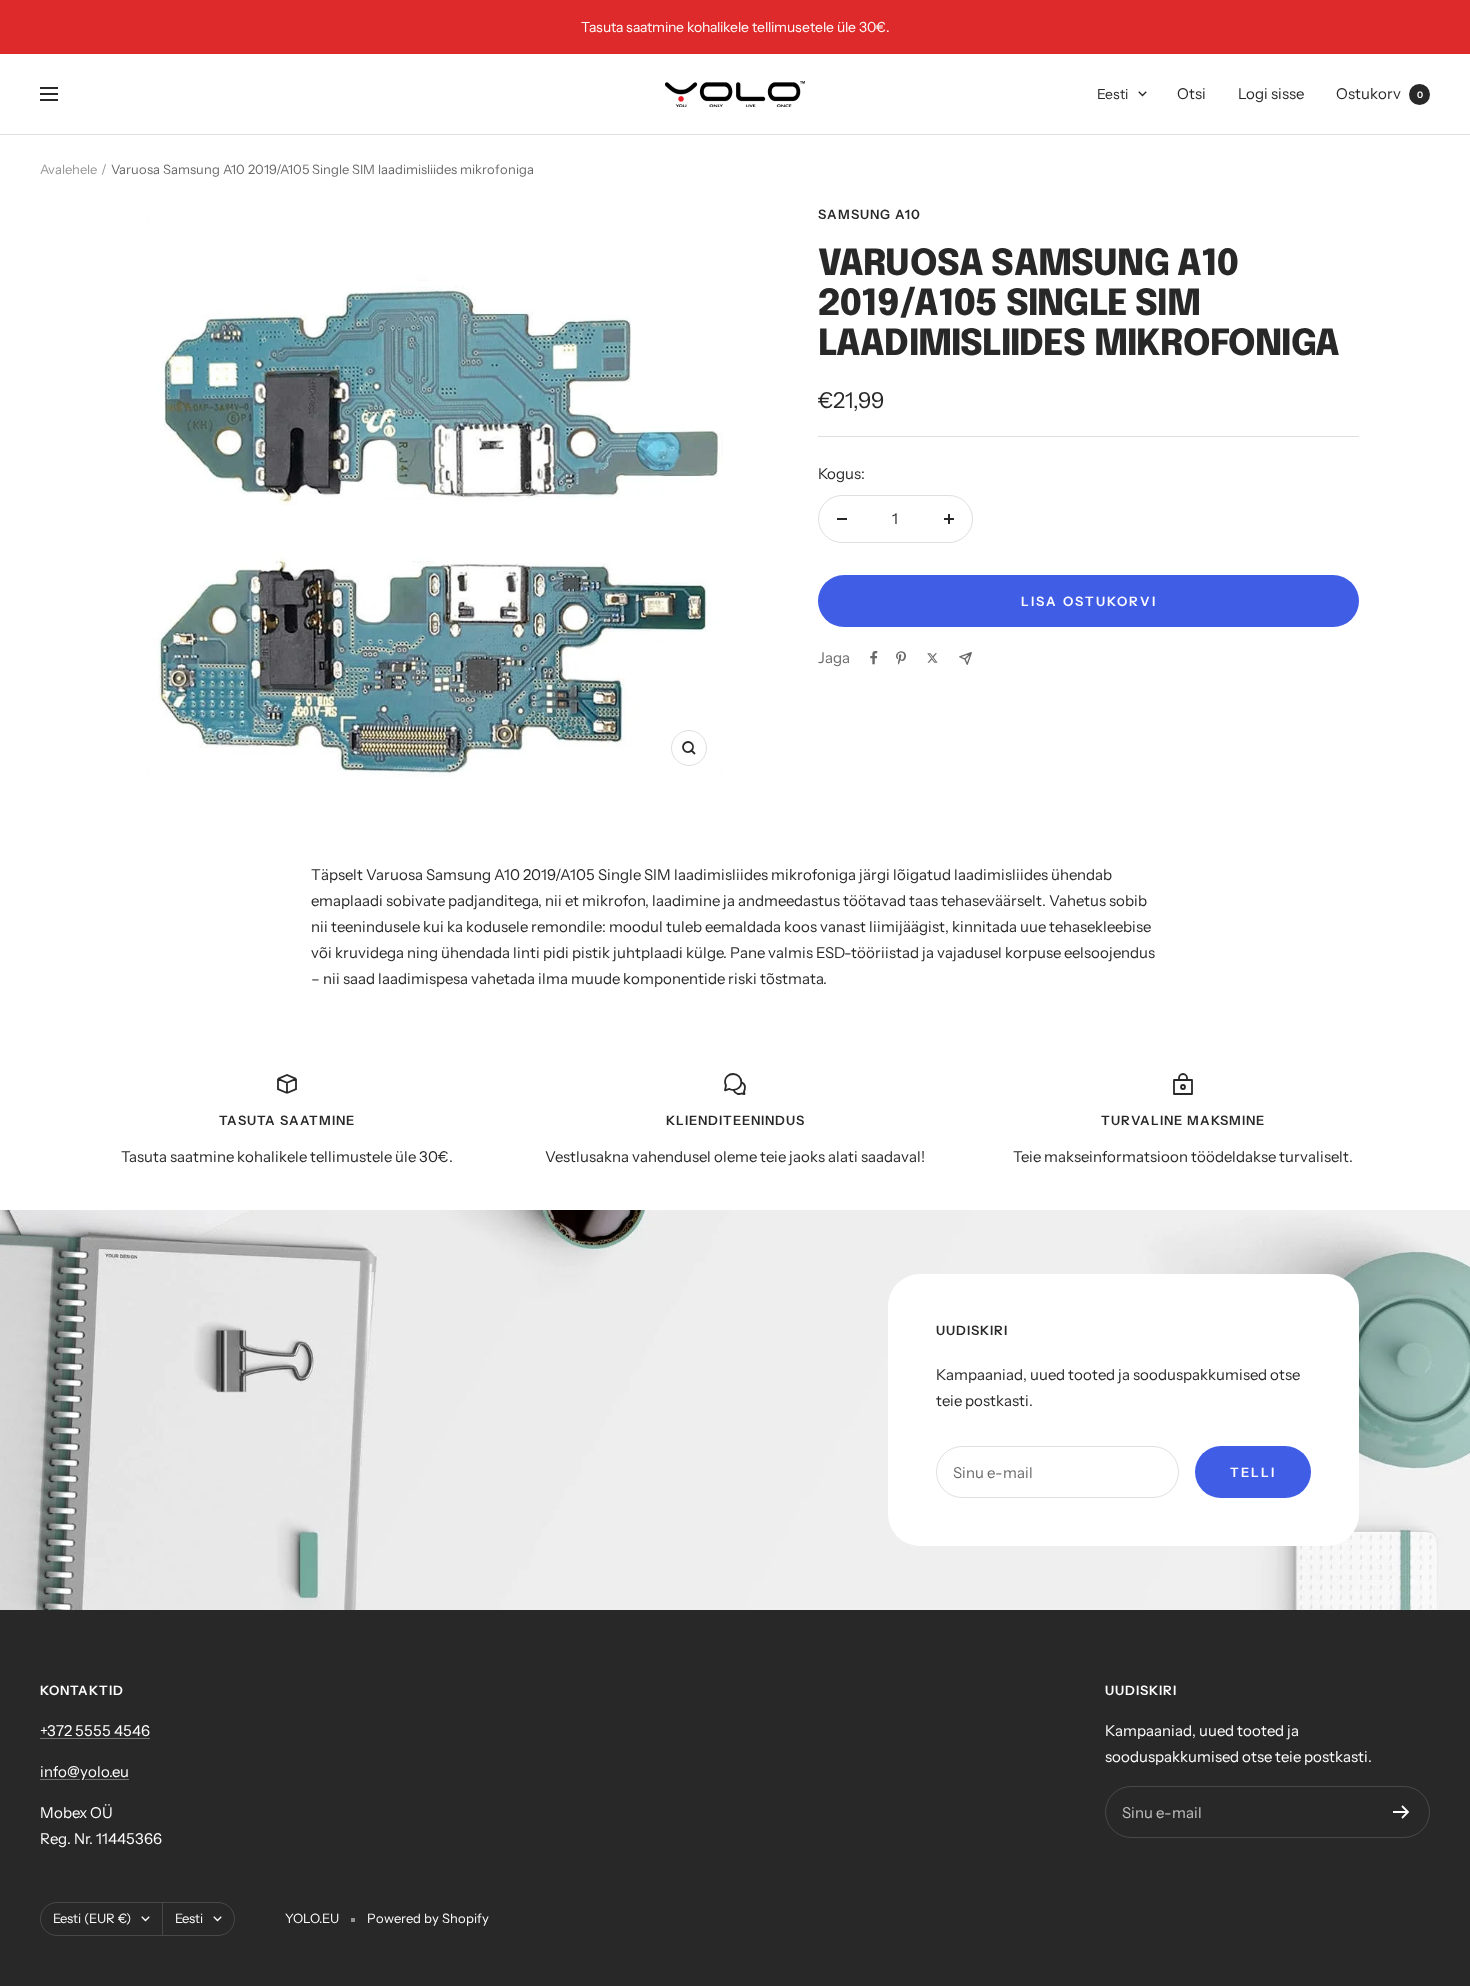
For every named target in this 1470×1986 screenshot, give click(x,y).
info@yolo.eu (84, 1771)
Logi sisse (1271, 93)
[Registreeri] (1401, 1812)
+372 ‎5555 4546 (95, 1730)
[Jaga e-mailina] (965, 658)
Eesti (1112, 94)
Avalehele (68, 169)
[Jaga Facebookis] (874, 658)
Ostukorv (1379, 93)
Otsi (1191, 93)
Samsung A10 (869, 214)
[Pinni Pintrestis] (901, 658)
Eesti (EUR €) (92, 1918)
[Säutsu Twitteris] (932, 658)
